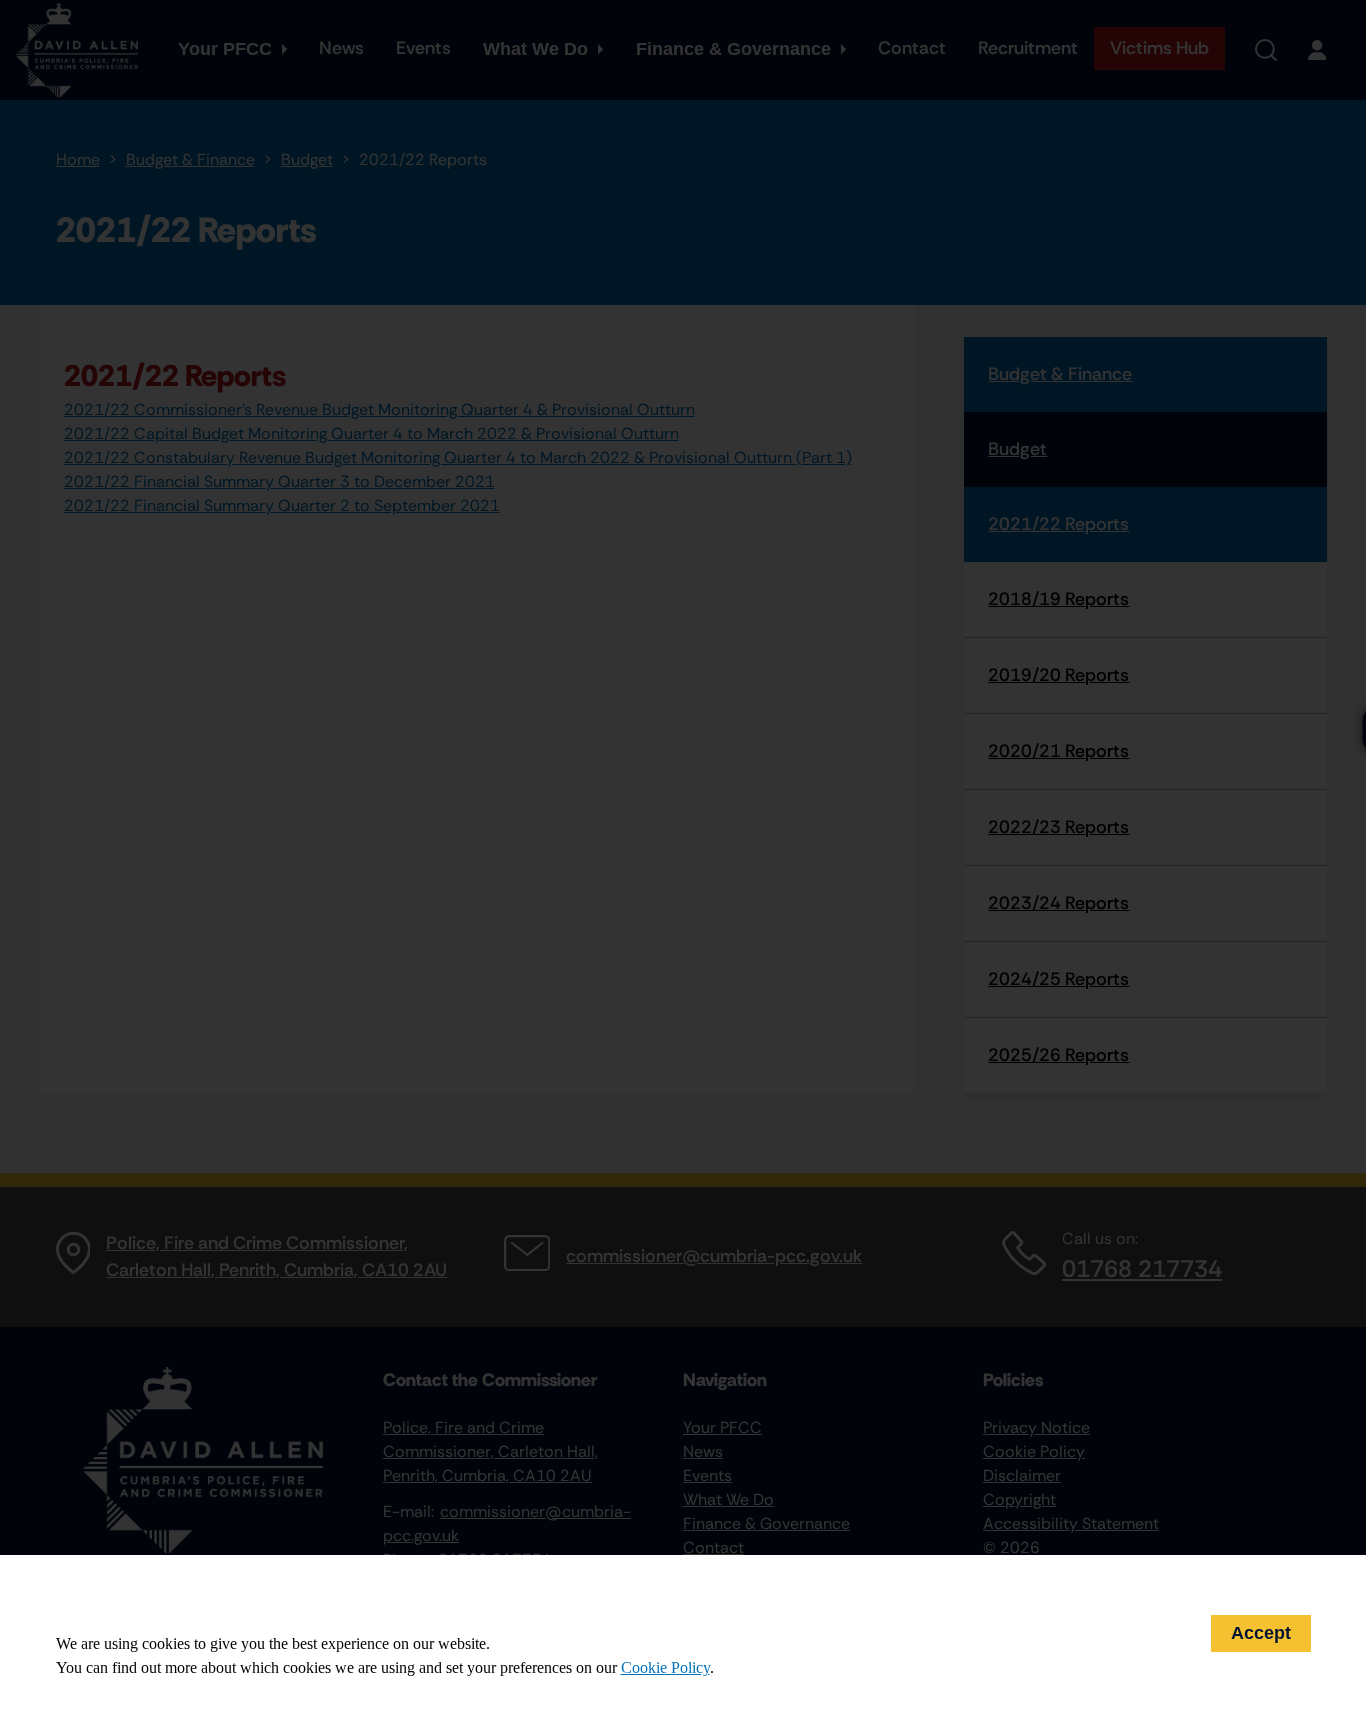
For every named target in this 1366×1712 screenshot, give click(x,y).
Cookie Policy (665, 1667)
